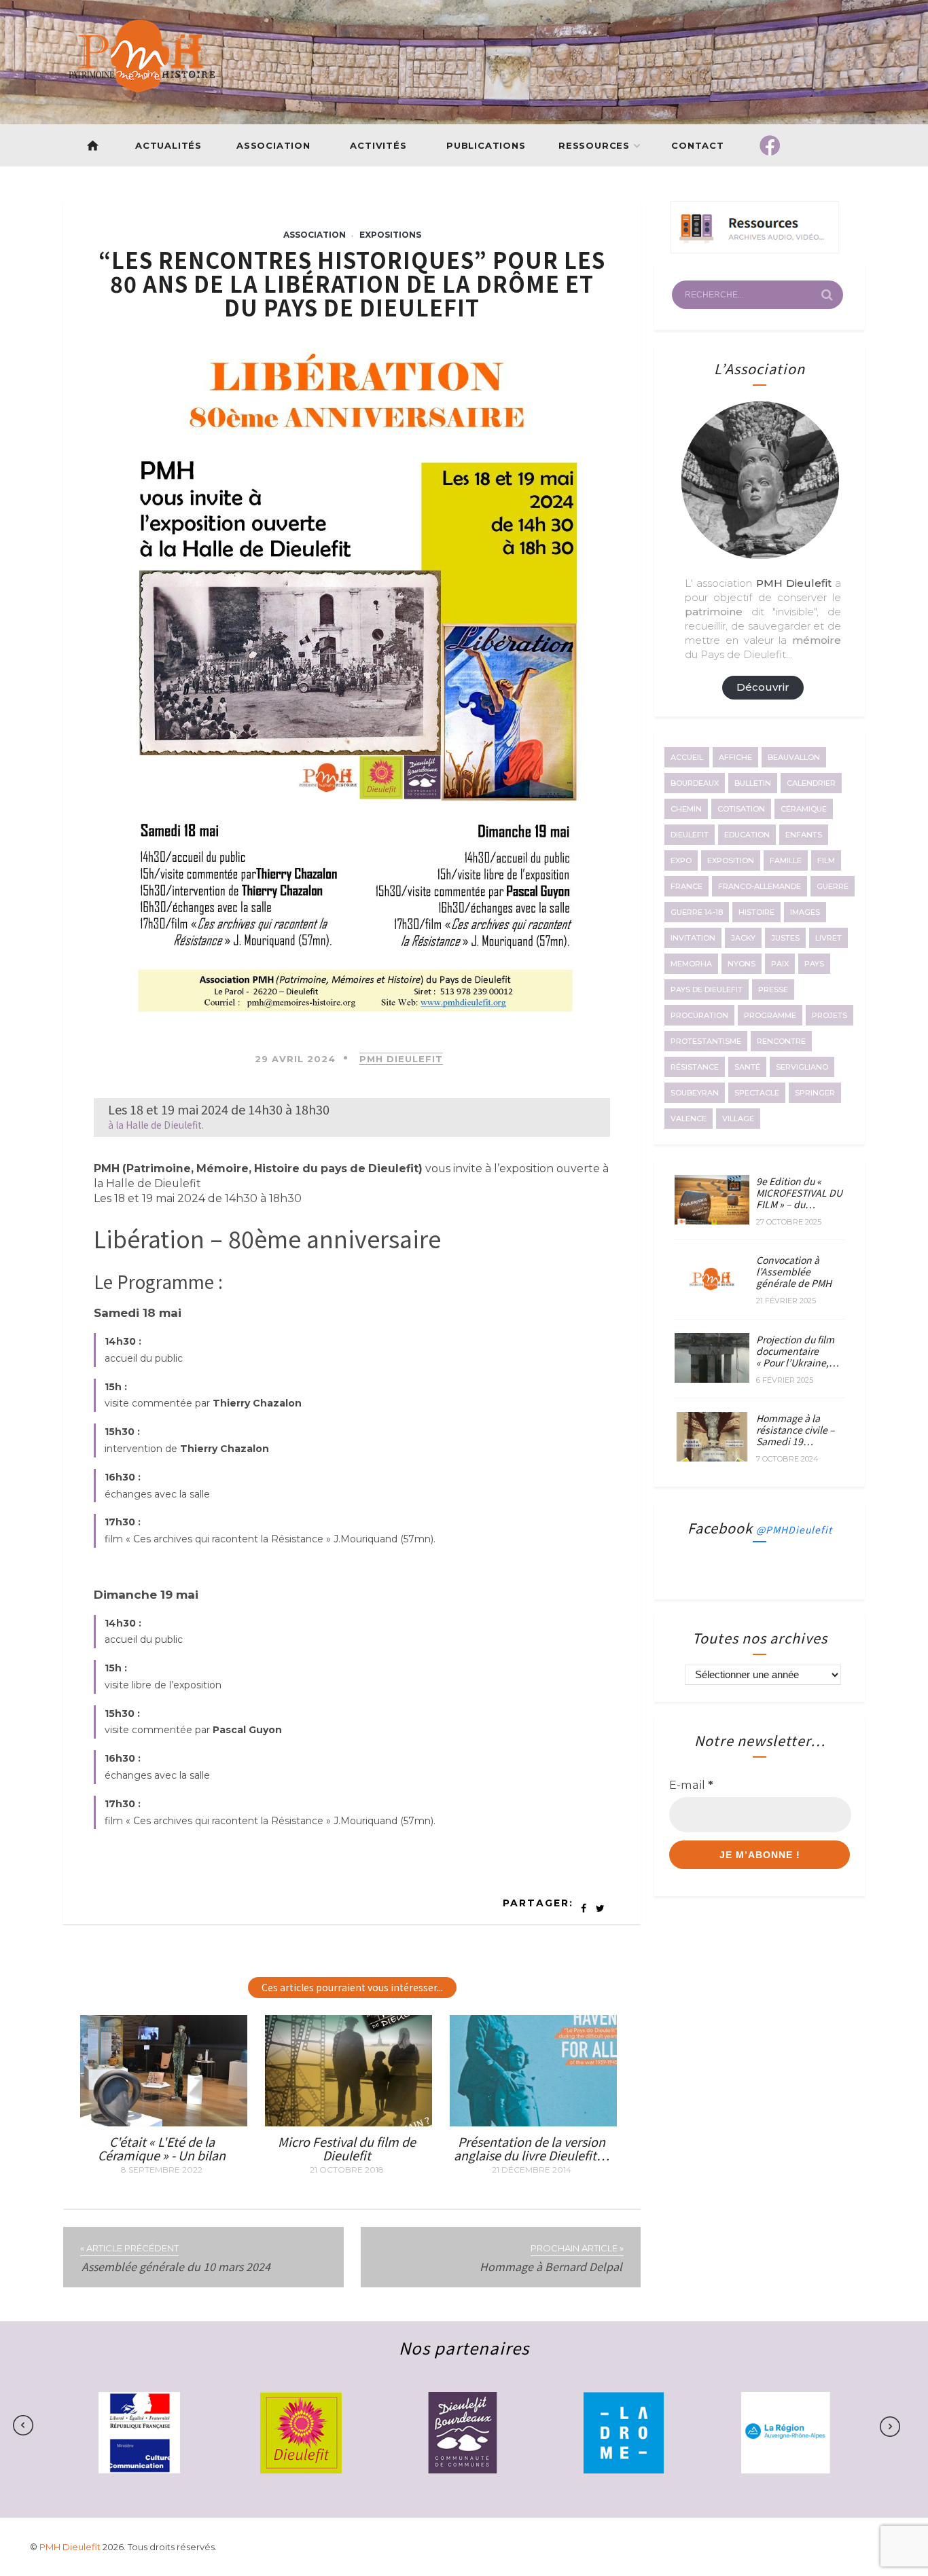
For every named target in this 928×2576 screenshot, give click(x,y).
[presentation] (66, 2426)
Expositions (390, 235)
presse (773, 990)
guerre (833, 886)
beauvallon (794, 757)
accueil (687, 757)
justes (785, 938)
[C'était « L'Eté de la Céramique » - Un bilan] (164, 2122)
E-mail (691, 1785)
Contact (698, 145)
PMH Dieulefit (401, 1059)
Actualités (168, 145)
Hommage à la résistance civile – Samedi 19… (796, 1430)
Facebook (760, 1528)
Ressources (594, 145)
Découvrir (763, 687)
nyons (742, 964)
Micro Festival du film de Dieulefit (347, 2148)
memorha (691, 964)
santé (747, 1067)
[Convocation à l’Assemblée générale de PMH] (712, 1300)
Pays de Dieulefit (707, 990)
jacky (743, 938)
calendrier (811, 783)
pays (814, 964)
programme (770, 1015)
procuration (699, 1015)
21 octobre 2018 (347, 2170)
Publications (486, 145)
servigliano (802, 1067)
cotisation (741, 809)
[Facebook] (770, 145)
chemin (686, 809)
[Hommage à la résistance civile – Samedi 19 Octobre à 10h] (712, 1457)
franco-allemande (760, 886)
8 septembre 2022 (162, 2170)
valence (689, 1119)
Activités (378, 145)
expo (681, 860)
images (805, 912)
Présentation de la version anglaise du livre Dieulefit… (532, 2148)
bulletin (753, 783)
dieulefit (690, 835)
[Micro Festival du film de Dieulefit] (349, 2122)
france (686, 886)
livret (828, 938)
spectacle (757, 1093)
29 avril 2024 (295, 1059)
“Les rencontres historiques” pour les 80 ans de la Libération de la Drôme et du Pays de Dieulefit (352, 283)
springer (815, 1093)
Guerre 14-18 (697, 912)
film (826, 860)
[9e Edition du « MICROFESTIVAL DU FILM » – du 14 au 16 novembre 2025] (712, 1220)
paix (780, 964)
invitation (693, 938)
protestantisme (706, 1041)
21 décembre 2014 (532, 2170)
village (738, 1119)
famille (786, 860)
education (747, 835)
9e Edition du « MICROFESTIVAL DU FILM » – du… (799, 1193)
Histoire (756, 912)
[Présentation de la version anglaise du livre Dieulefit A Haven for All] (533, 2122)
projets (829, 1015)
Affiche (735, 757)
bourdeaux (695, 783)
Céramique (804, 809)
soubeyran (695, 1093)
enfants (804, 835)
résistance (695, 1067)
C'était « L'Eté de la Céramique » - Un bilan (162, 2148)
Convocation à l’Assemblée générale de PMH (794, 1271)
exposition (731, 860)
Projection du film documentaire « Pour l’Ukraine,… (798, 1351)
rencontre (781, 1041)
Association (273, 145)
